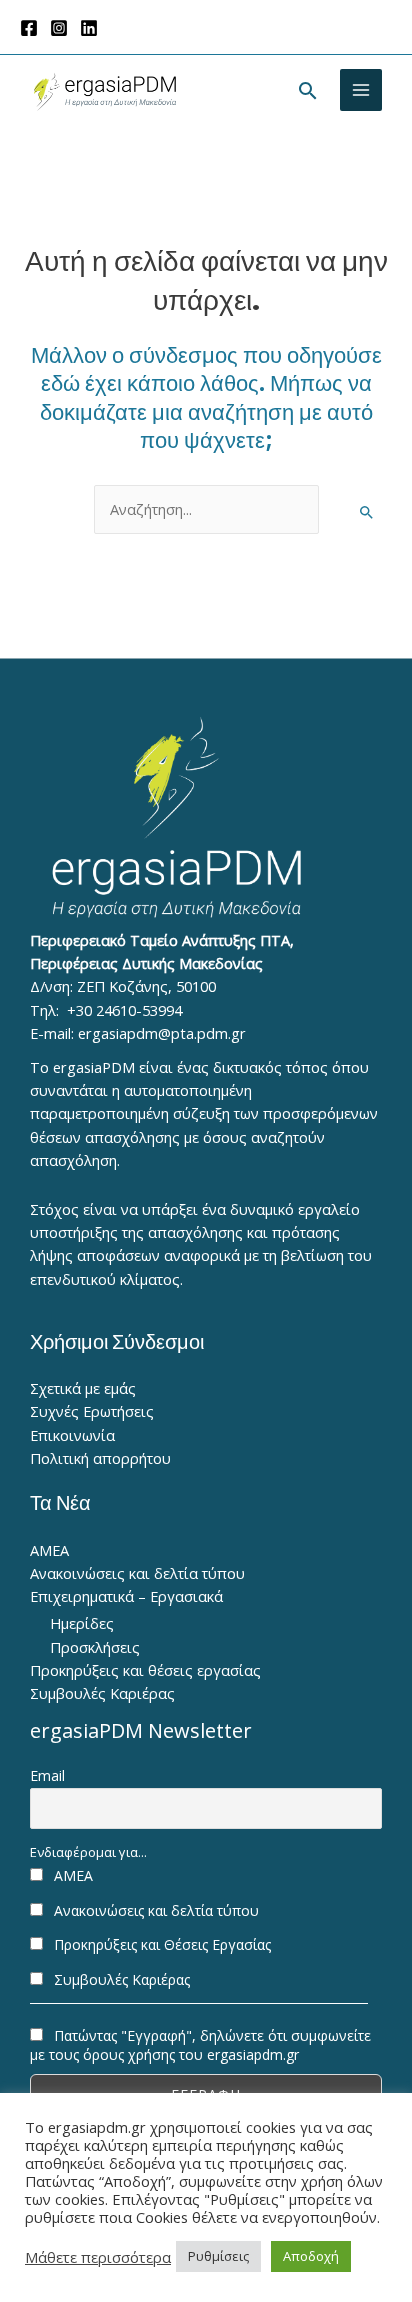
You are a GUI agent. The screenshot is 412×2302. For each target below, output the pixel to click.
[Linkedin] (89, 28)
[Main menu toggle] (361, 90)
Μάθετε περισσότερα (98, 2257)
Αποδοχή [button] (311, 2256)
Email (47, 1775)
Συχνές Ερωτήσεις (92, 1411)
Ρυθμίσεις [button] (218, 2256)
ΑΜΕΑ (49, 1550)
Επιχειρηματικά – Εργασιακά (126, 1596)
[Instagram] (59, 28)
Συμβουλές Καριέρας (102, 1693)
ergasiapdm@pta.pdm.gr (162, 1033)
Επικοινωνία (72, 1435)
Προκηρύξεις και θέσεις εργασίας (145, 1670)
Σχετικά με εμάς (83, 1388)
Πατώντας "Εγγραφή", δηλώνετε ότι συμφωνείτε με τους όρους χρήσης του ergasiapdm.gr (200, 2045)
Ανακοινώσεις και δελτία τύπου (137, 1573)
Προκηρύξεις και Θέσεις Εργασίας (160, 1944)
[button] (308, 90)
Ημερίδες (82, 1623)
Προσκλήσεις (95, 1647)
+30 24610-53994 (124, 1010)
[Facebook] (29, 28)
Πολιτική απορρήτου (100, 1458)
